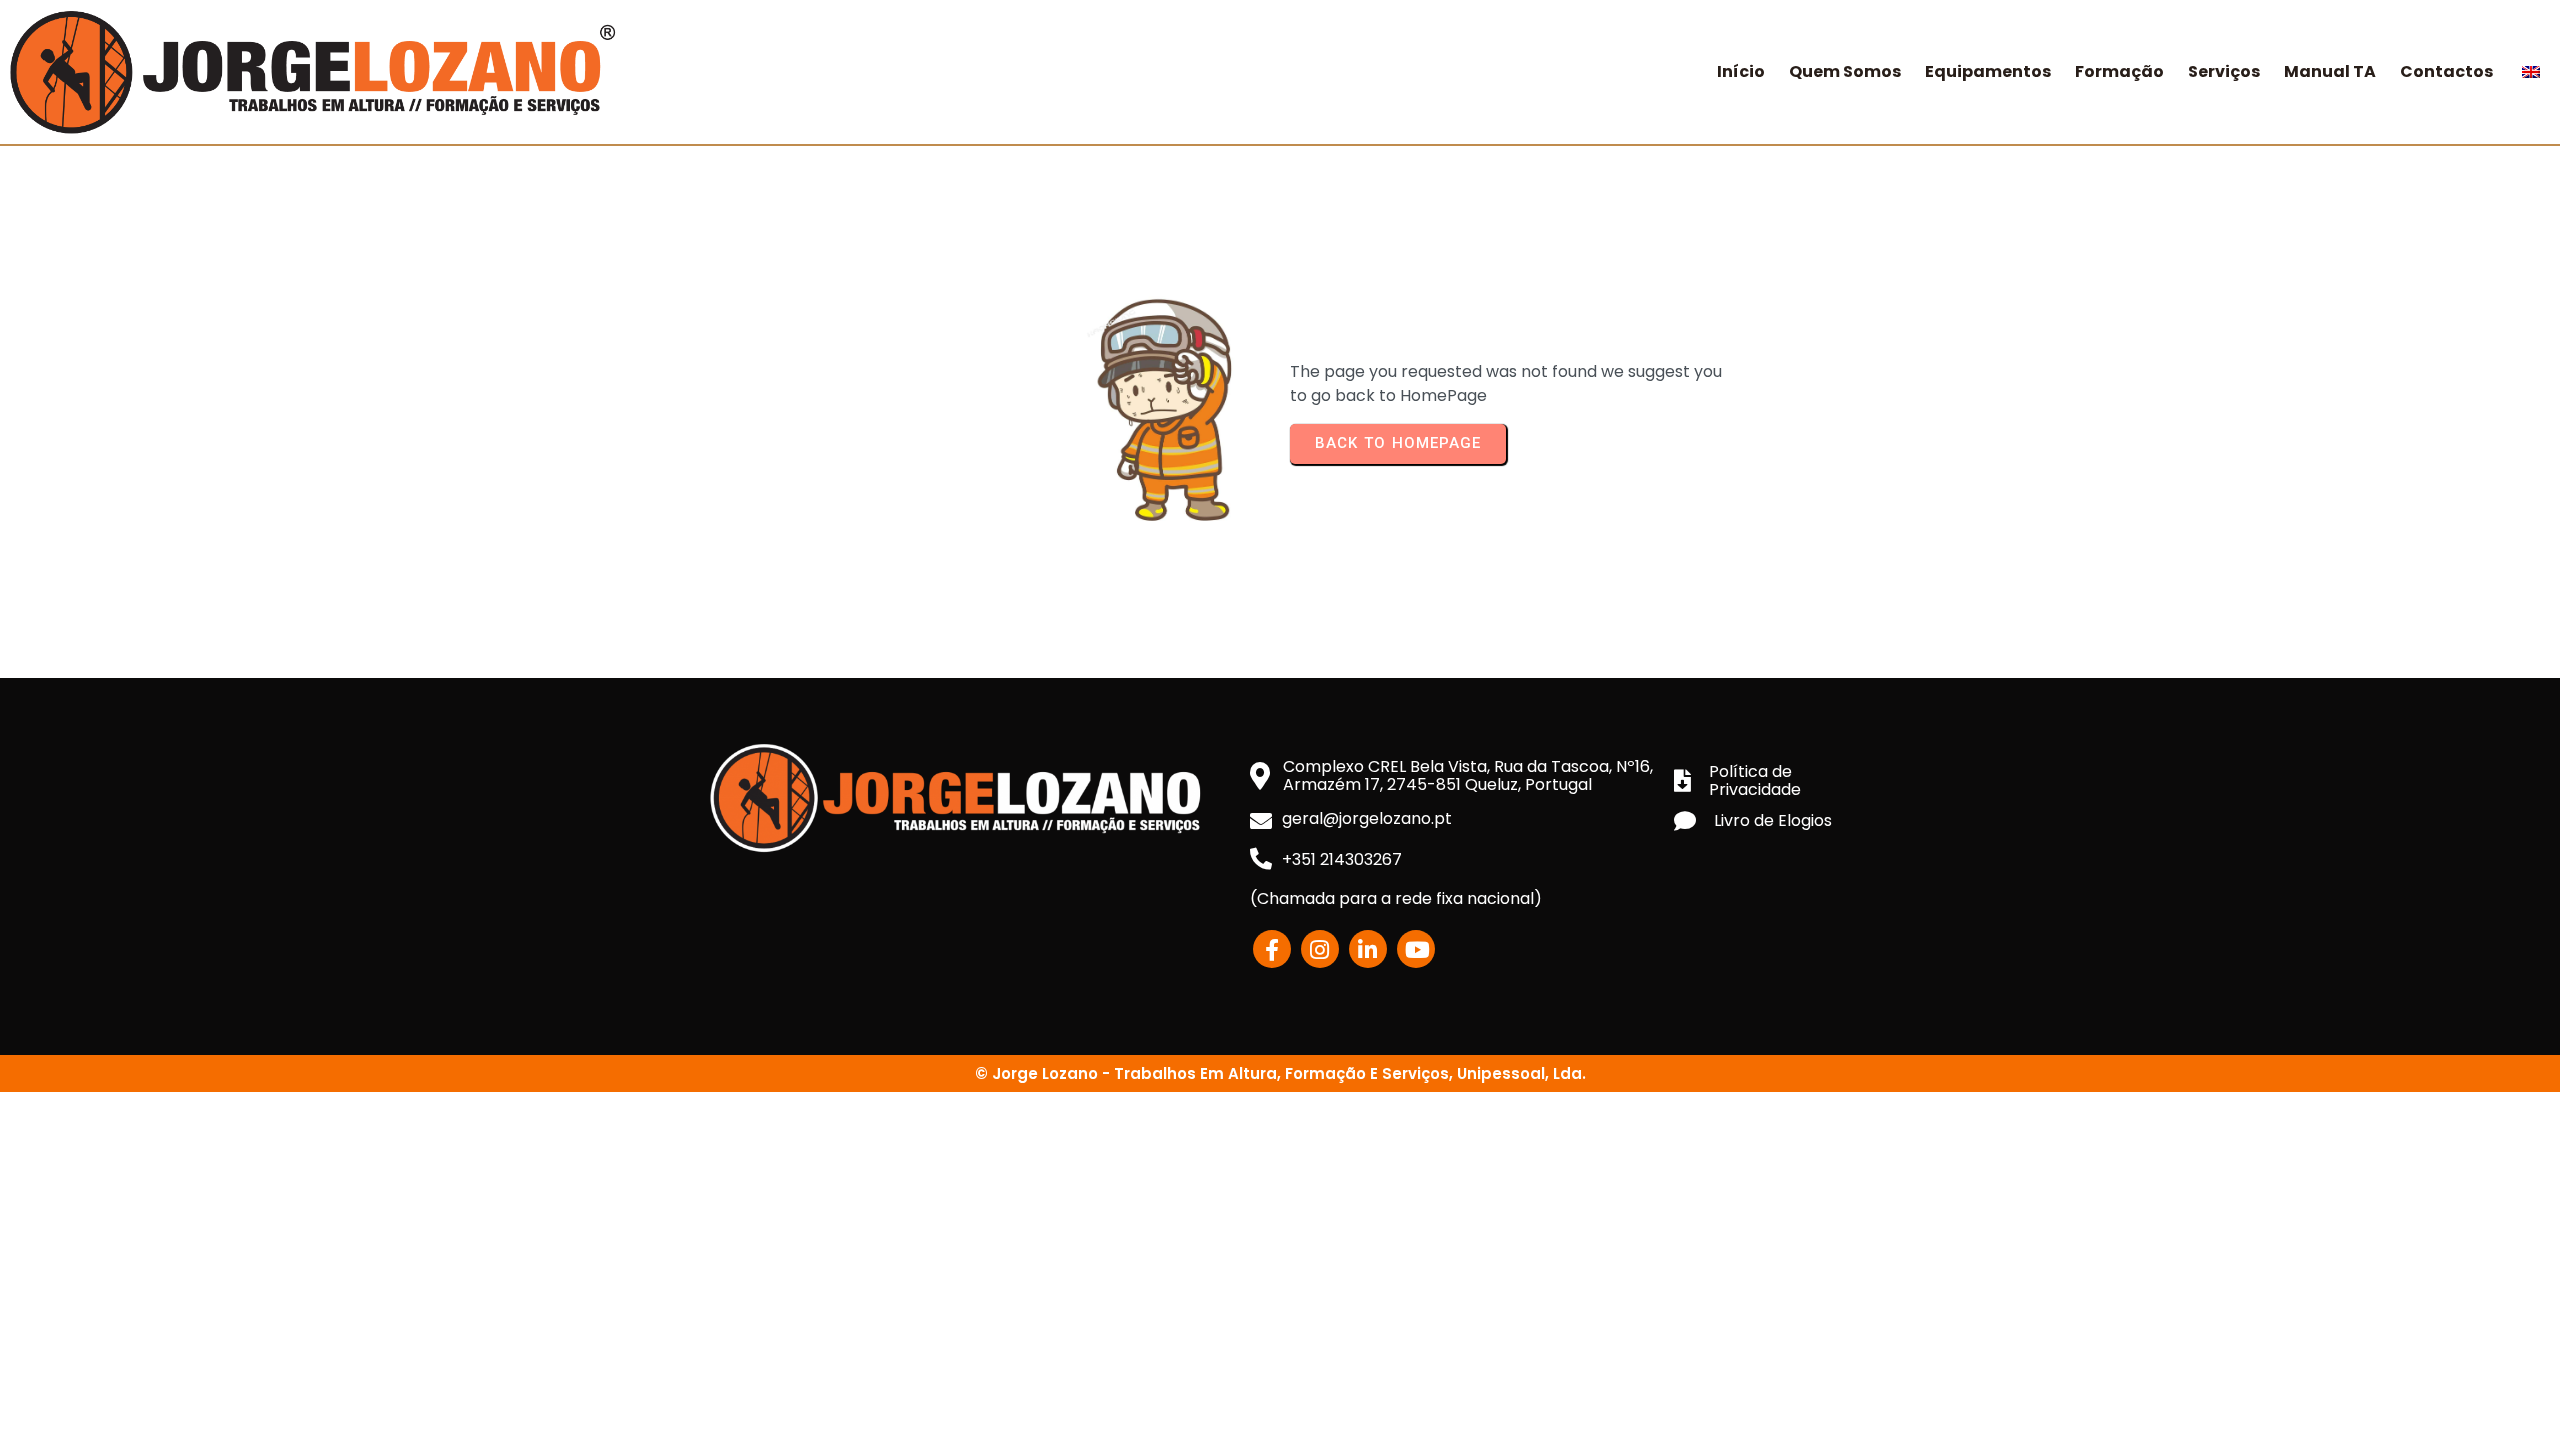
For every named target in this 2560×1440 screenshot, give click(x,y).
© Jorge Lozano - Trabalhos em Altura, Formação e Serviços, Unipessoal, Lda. (1280, 1073)
